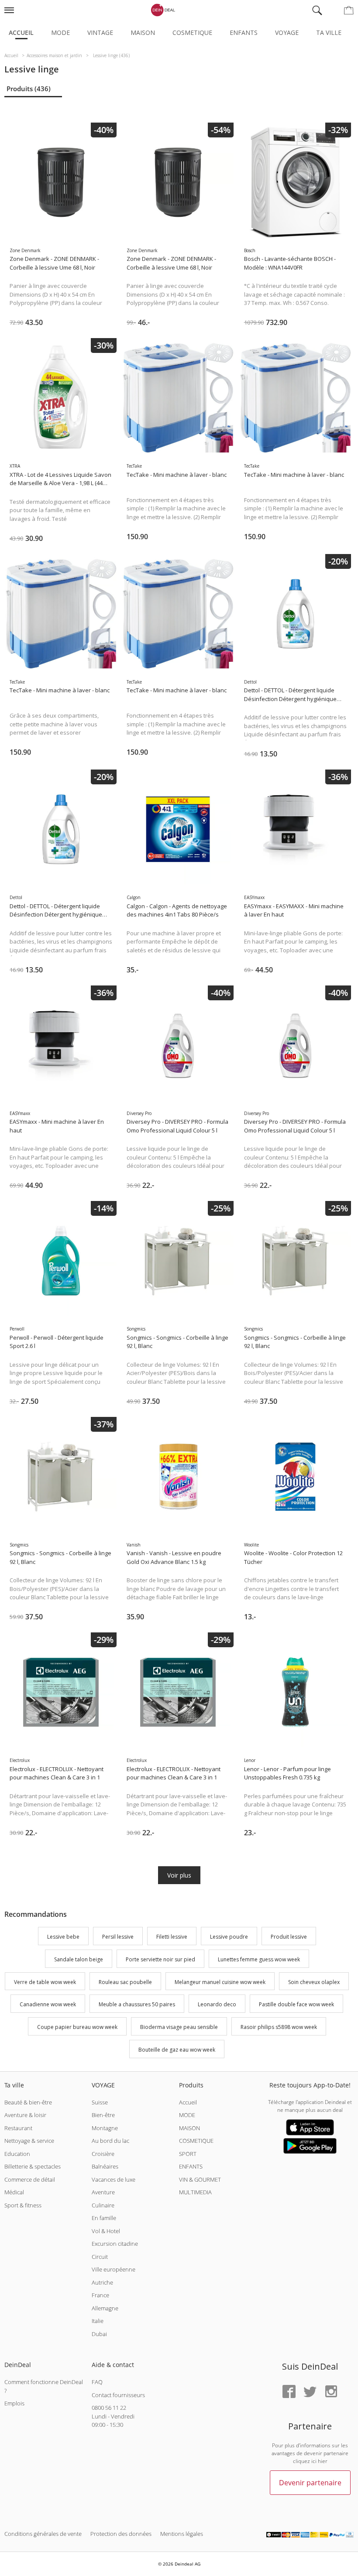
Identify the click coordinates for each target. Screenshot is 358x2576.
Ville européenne (114, 2269)
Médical (14, 2192)
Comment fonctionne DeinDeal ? (44, 2386)
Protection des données (121, 2534)
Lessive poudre (229, 1937)
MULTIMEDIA (195, 2192)
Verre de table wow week (45, 1982)
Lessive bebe (63, 1937)
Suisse (100, 2102)
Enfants (244, 32)
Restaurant (18, 2128)
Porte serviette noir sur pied (160, 1959)
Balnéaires (105, 2166)
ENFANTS (191, 2166)
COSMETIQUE (196, 2141)
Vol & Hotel (106, 2231)
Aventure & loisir (25, 2115)
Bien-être (103, 2115)
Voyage (287, 32)
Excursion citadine (115, 2244)
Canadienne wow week (48, 2005)
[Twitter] (310, 2392)
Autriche (102, 2282)
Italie (98, 2321)
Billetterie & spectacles (33, 2166)
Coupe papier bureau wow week (77, 2027)
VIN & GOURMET (200, 2179)
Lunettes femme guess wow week (259, 1959)
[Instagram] (331, 2392)
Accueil (21, 32)
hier (323, 2461)
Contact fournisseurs (118, 2395)
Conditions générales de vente (43, 2534)
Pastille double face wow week (296, 2005)
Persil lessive (118, 1937)
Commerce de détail (30, 2179)
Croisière (103, 2154)
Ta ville (329, 32)
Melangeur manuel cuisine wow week (220, 1982)
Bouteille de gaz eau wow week (177, 2050)
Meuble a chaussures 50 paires (137, 2005)
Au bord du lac (110, 2141)
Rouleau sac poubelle (125, 1982)
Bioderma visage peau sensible (179, 2027)
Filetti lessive (172, 1937)
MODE (187, 2115)
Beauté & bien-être (28, 2102)
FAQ (97, 2382)
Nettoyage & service (29, 2141)
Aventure (103, 2192)
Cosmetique (192, 32)
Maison (143, 32)
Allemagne (105, 2308)
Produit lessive (289, 1937)
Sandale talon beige (79, 1959)
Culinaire (103, 2205)
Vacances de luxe (114, 2179)
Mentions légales (182, 2534)
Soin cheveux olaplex (314, 1982)
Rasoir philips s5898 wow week (279, 2027)
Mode (60, 32)
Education (17, 2154)
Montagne (105, 2128)
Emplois (14, 2403)
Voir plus (179, 1875)
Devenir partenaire (310, 2483)
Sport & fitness (23, 2205)
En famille (104, 2218)
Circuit (100, 2257)
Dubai (99, 2334)
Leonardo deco (217, 2005)
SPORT (188, 2154)
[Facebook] (289, 2392)
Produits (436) (29, 89)
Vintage (100, 32)
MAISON (189, 2128)
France (100, 2295)
